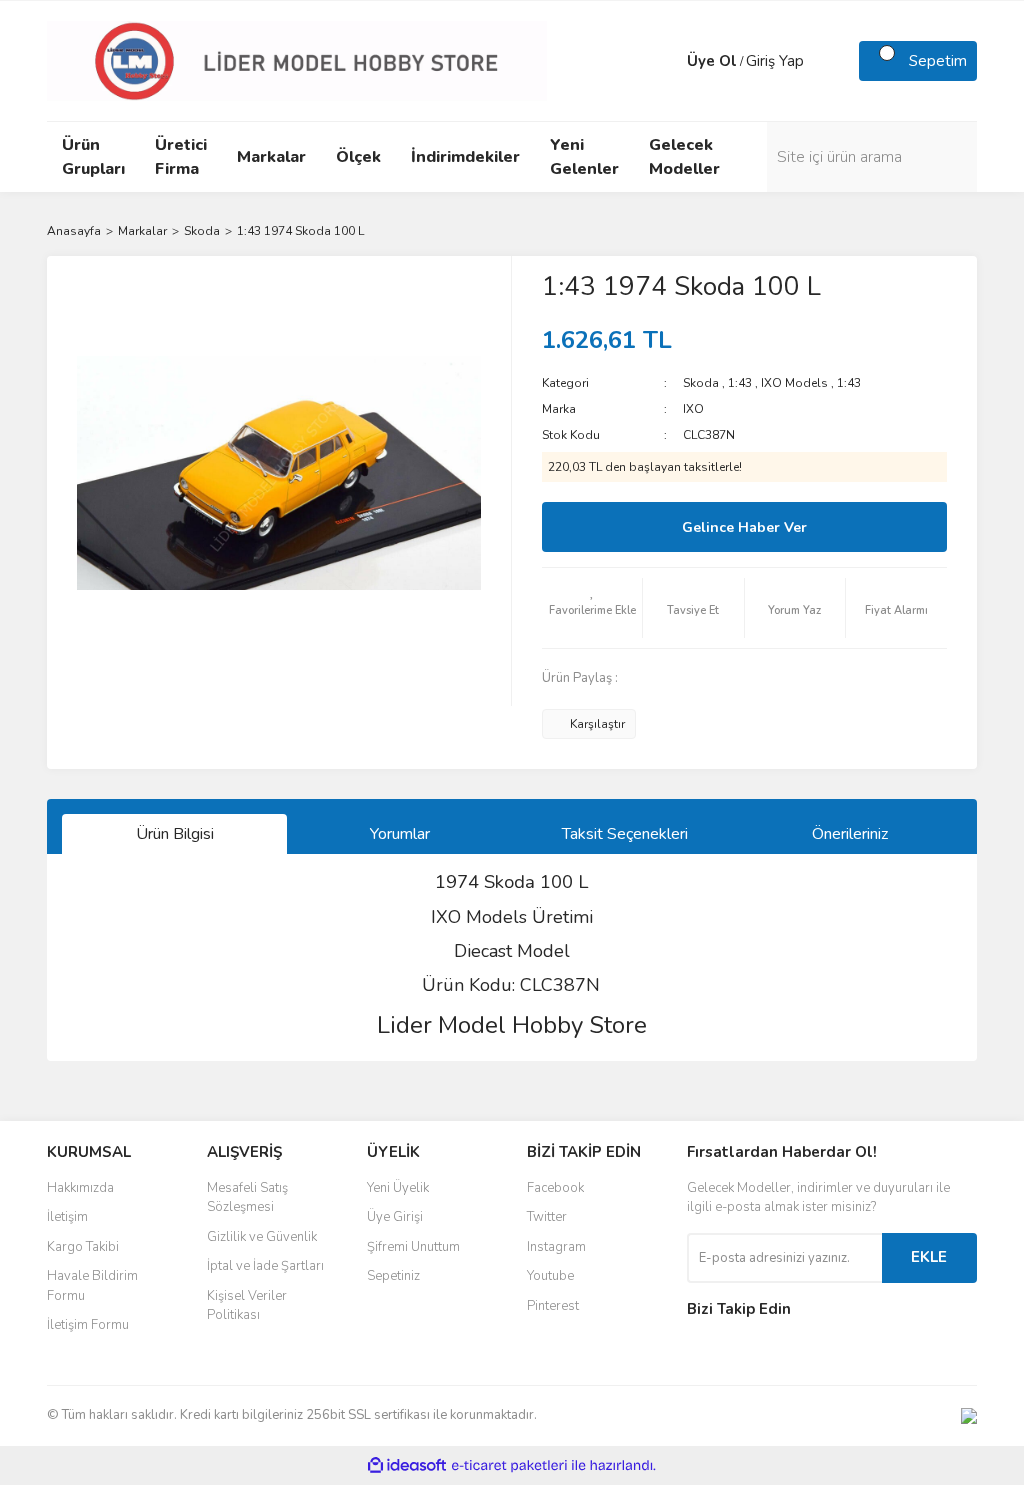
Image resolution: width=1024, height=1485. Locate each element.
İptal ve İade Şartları (265, 1266)
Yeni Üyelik (398, 1188)
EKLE (929, 1257)
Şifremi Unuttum (413, 1247)
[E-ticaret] (509, 1466)
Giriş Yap (775, 61)
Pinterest (553, 1306)
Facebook (555, 1188)
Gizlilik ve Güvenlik (262, 1237)
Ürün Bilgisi (175, 834)
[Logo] (297, 60)
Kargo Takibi (83, 1247)
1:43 (740, 383)
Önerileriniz (850, 834)
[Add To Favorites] (592, 608)
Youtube (550, 1276)
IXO (693, 409)
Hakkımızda (80, 1188)
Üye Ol (712, 61)
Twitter (547, 1217)
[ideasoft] (407, 1465)
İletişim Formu (88, 1325)
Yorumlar (400, 834)
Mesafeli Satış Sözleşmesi (247, 1198)
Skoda (701, 383)
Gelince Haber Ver (744, 527)
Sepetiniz (393, 1276)
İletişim (67, 1217)
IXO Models (794, 383)
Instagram (556, 1247)
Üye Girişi (395, 1217)
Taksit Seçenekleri (625, 834)
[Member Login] (667, 61)
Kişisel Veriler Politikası (247, 1306)
